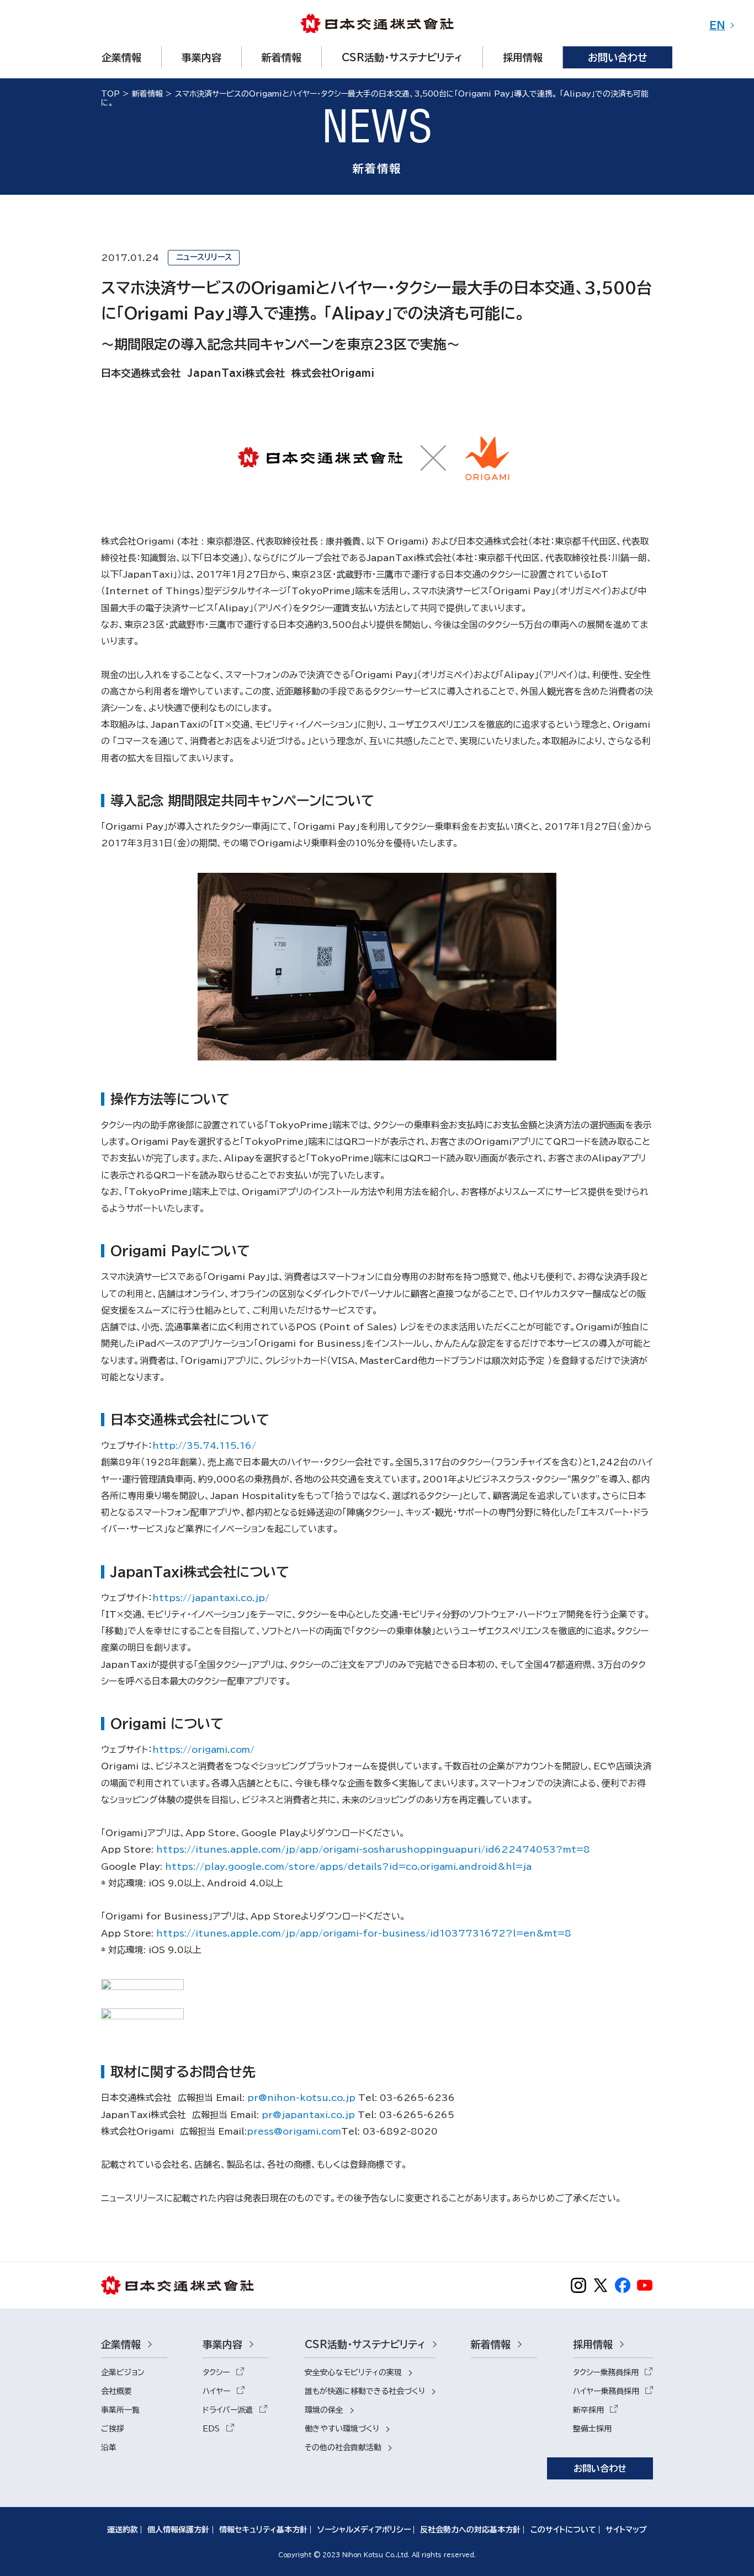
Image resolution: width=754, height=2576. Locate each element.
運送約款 (123, 2530)
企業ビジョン (123, 2372)
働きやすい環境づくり (342, 2429)
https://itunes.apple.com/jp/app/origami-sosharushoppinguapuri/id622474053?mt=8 (373, 1849)
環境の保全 (324, 2410)
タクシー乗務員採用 (606, 2372)
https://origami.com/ (203, 1750)
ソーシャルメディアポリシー (364, 2530)
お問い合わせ (600, 2468)
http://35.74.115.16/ (204, 1446)
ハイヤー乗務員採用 (606, 2391)
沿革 (109, 2447)
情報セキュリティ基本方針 (263, 2530)
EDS (211, 2429)
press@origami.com (294, 2131)
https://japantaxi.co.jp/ (211, 1598)
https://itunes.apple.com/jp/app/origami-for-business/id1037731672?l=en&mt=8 (364, 1933)
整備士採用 (592, 2429)
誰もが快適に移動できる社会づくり (365, 2391)
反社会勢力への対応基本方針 (470, 2530)
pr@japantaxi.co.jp (308, 2115)
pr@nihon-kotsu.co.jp (301, 2098)
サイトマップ (626, 2530)
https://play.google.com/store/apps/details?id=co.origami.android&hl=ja (348, 1866)
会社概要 (116, 2391)
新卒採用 (588, 2410)
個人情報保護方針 (178, 2530)
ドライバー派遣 (228, 2410)
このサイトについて (563, 2530)
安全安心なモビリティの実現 (353, 2372)
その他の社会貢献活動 (343, 2447)
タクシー (216, 2372)
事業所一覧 (120, 2410)
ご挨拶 (113, 2429)
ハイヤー (216, 2391)
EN (717, 25)
